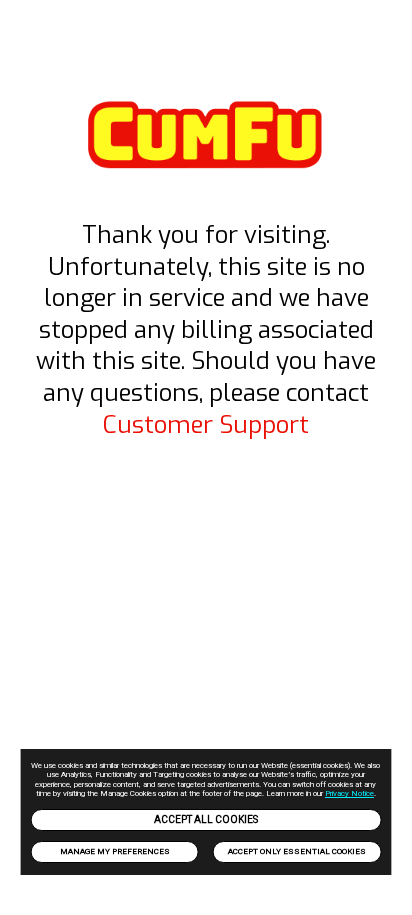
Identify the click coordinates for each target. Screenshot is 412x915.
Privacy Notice (349, 793)
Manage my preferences (115, 851)
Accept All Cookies (206, 819)
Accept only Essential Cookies (297, 851)
